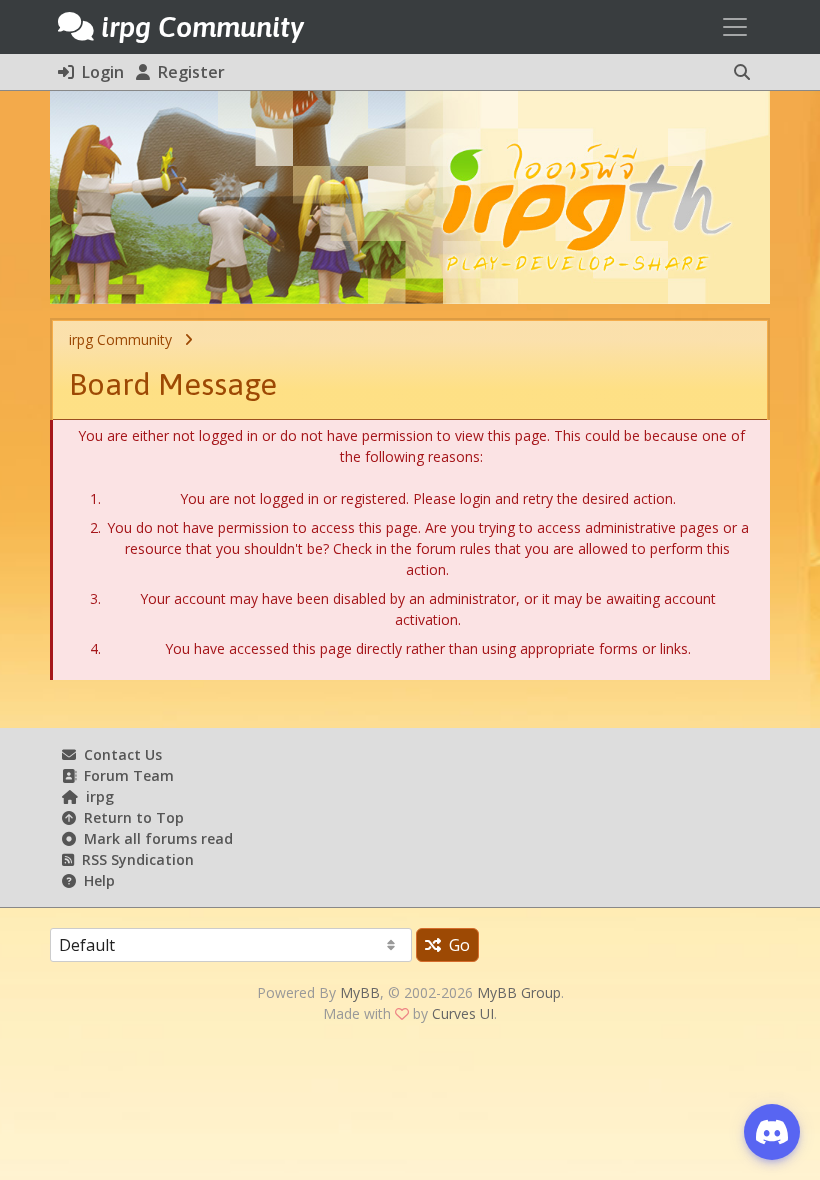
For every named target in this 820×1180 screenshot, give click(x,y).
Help (95, 880)
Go (455, 945)
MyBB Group (519, 992)
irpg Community (120, 339)
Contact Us (119, 754)
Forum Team (125, 775)
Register (187, 72)
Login (99, 72)
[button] (742, 72)
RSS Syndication (134, 859)
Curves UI (463, 1013)
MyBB (360, 992)
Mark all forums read (154, 838)
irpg (96, 796)
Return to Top (130, 817)
